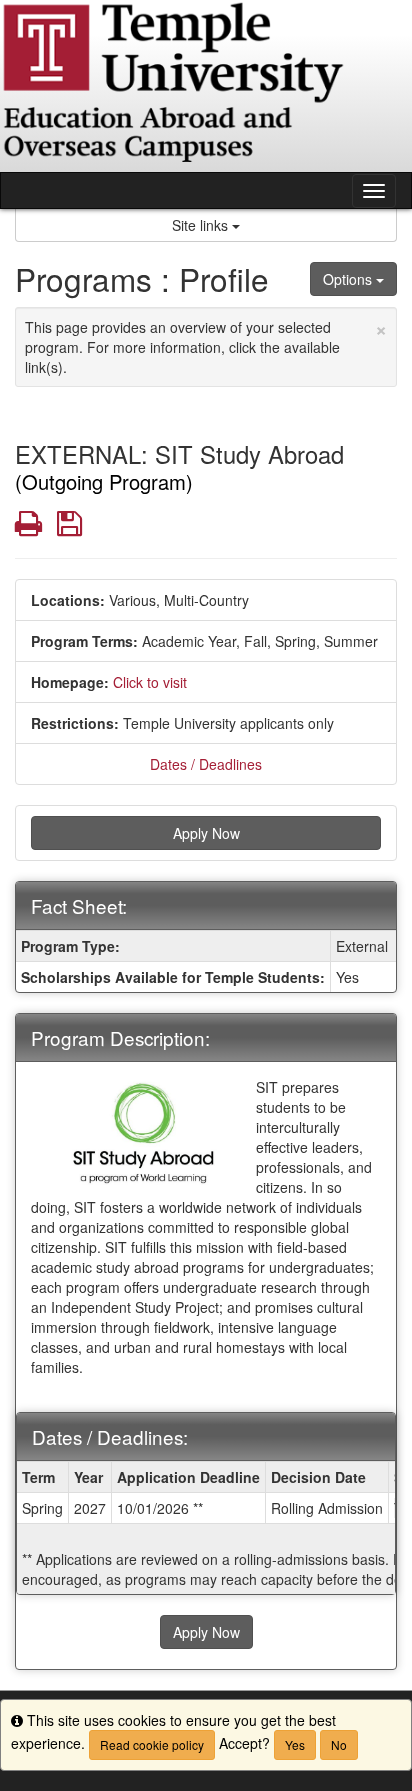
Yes (295, 1744)
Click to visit (150, 682)
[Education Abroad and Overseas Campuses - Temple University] (206, 86)
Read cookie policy (152, 1744)
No (339, 1744)
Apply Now (206, 833)
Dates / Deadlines (206, 764)
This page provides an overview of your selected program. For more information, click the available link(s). (206, 344)
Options (349, 279)
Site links (202, 225)
